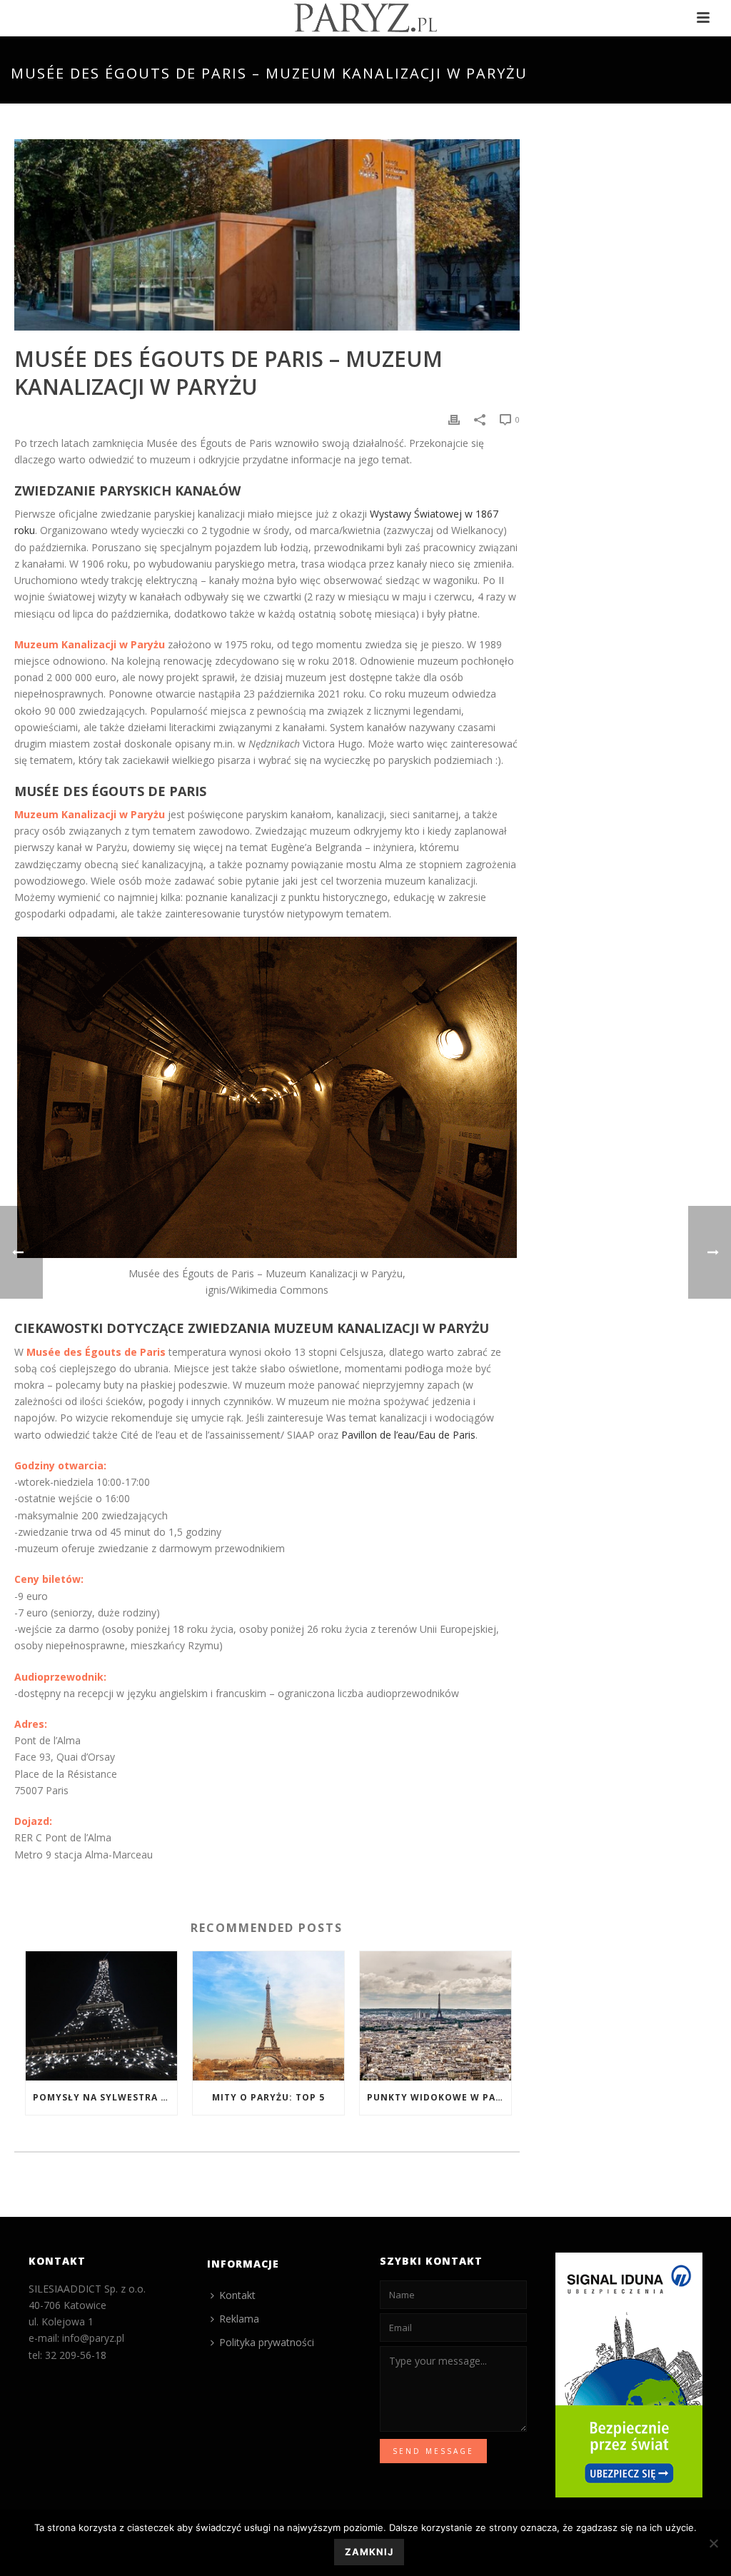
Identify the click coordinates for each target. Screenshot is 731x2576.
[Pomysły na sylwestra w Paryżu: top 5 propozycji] (101, 2016)
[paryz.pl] (365, 18)
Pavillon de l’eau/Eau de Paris (408, 1435)
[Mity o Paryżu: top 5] (268, 2016)
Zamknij (369, 2552)
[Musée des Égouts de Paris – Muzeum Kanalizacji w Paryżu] (267, 235)
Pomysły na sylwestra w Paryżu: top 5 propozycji (105, 2097)
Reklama (239, 2319)
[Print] (454, 419)
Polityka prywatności (267, 2342)
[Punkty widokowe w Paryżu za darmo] (435, 2016)
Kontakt (237, 2295)
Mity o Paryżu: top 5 (268, 2097)
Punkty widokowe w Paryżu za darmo (439, 2097)
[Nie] (713, 2543)
